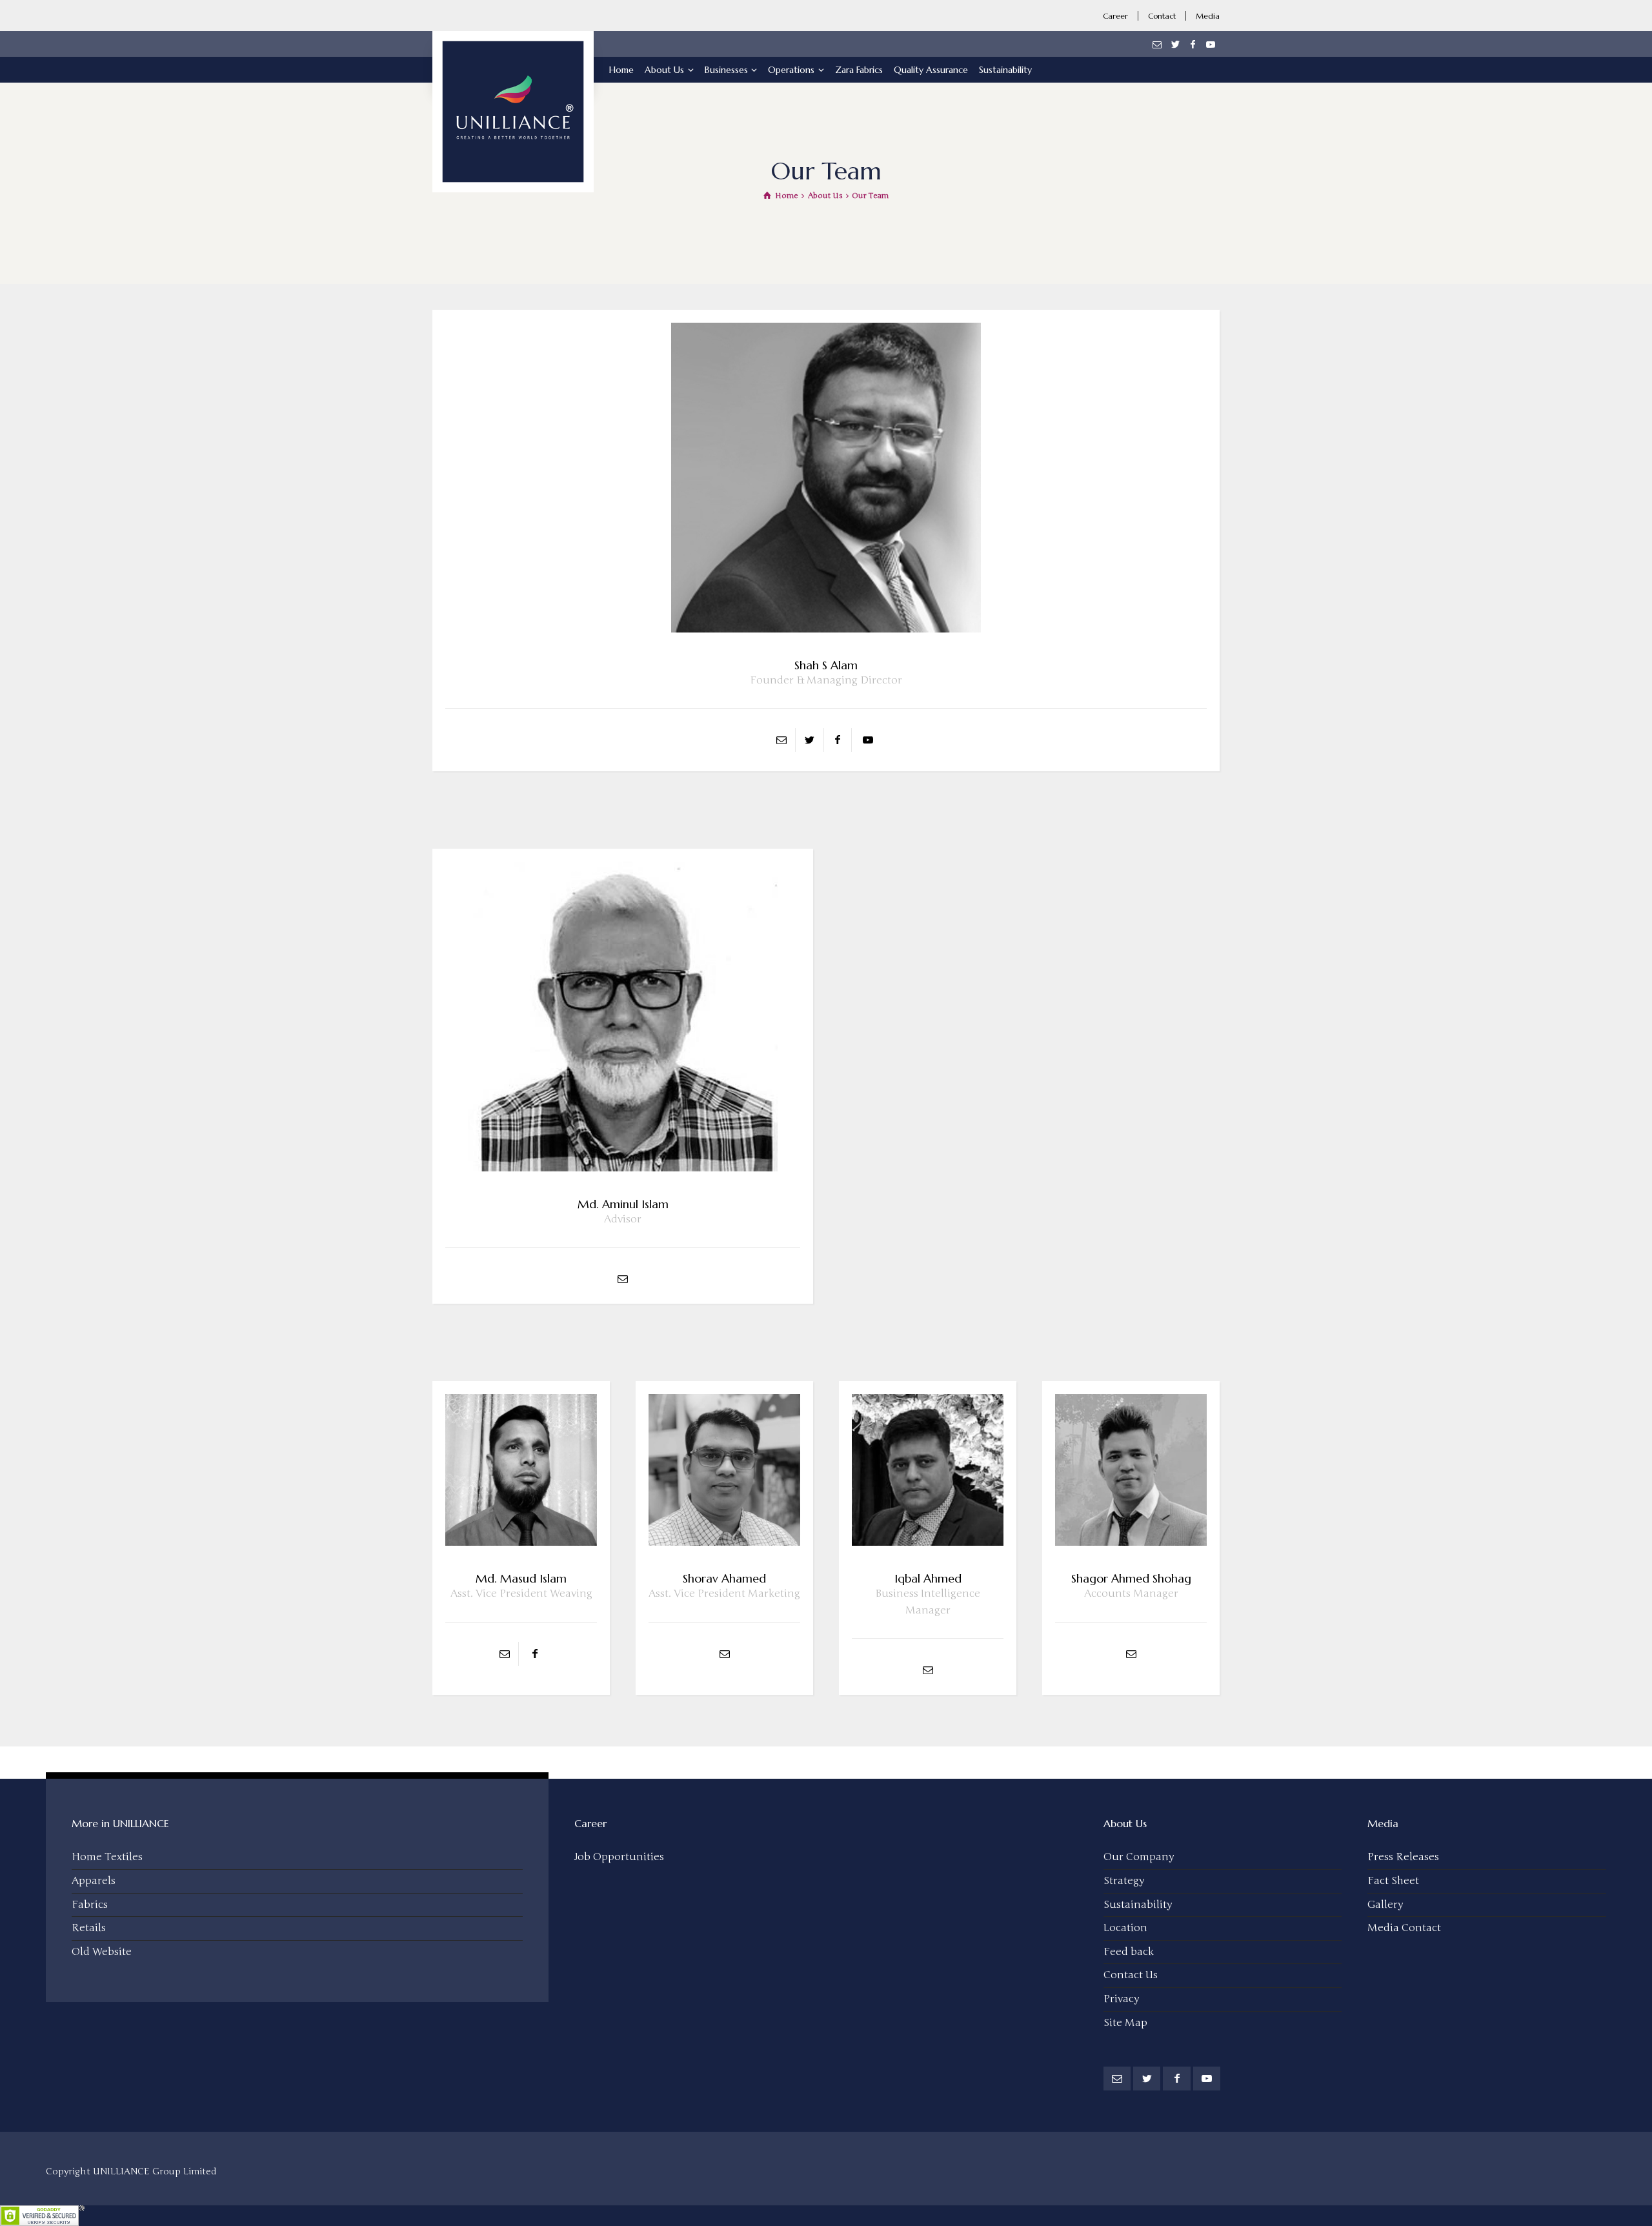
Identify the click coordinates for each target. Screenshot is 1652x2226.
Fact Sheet (1393, 1881)
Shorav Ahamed (724, 1578)
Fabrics (90, 1905)
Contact (1162, 16)
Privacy (1121, 1999)
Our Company (1139, 1857)
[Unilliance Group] (513, 59)
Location (1125, 1928)
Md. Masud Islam (521, 1578)
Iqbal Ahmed (928, 1578)
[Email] (1158, 45)
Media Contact (1404, 1928)
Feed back (1129, 1952)
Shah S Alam (826, 665)
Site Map (1125, 2023)
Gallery (1385, 1905)
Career (1115, 16)
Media (1208, 16)
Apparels (94, 1881)
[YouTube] (1211, 45)
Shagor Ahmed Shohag (1131, 1578)
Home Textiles (107, 1857)
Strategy (1124, 1881)
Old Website (102, 1952)
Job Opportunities (619, 1857)
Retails (89, 1928)
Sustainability (1138, 1905)
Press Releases (1403, 1857)
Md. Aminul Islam (623, 1204)
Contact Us (1131, 1975)
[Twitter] (1175, 45)
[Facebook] (1193, 45)
